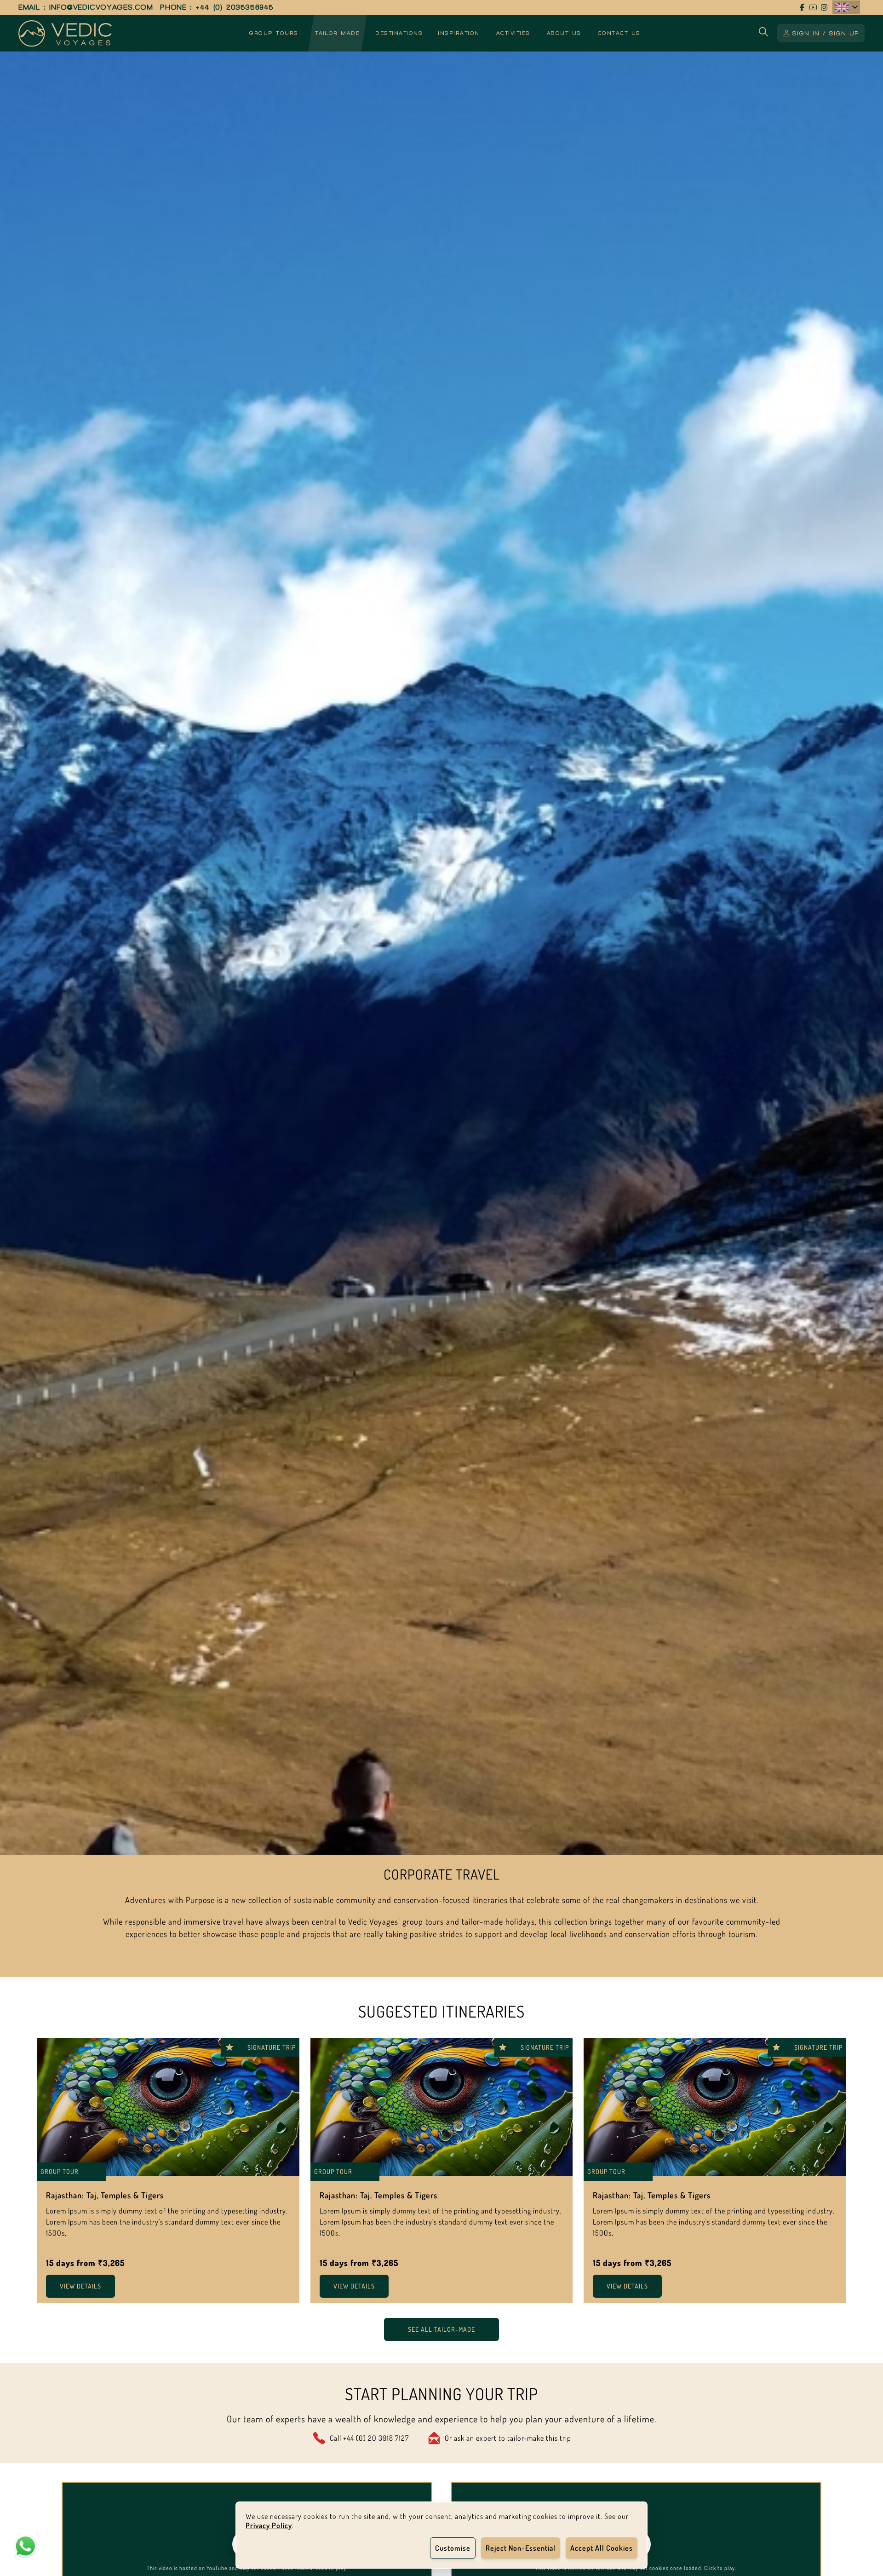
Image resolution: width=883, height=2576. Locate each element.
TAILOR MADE (338, 33)
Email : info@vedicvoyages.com (86, 7)
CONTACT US (619, 33)
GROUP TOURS (274, 33)
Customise (453, 2548)
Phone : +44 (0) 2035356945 (217, 7)
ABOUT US (564, 33)
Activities (513, 33)
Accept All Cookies (602, 2548)
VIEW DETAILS (80, 2286)
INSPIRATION (459, 33)
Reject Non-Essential (521, 2548)
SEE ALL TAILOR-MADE (441, 2329)
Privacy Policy (269, 2525)
